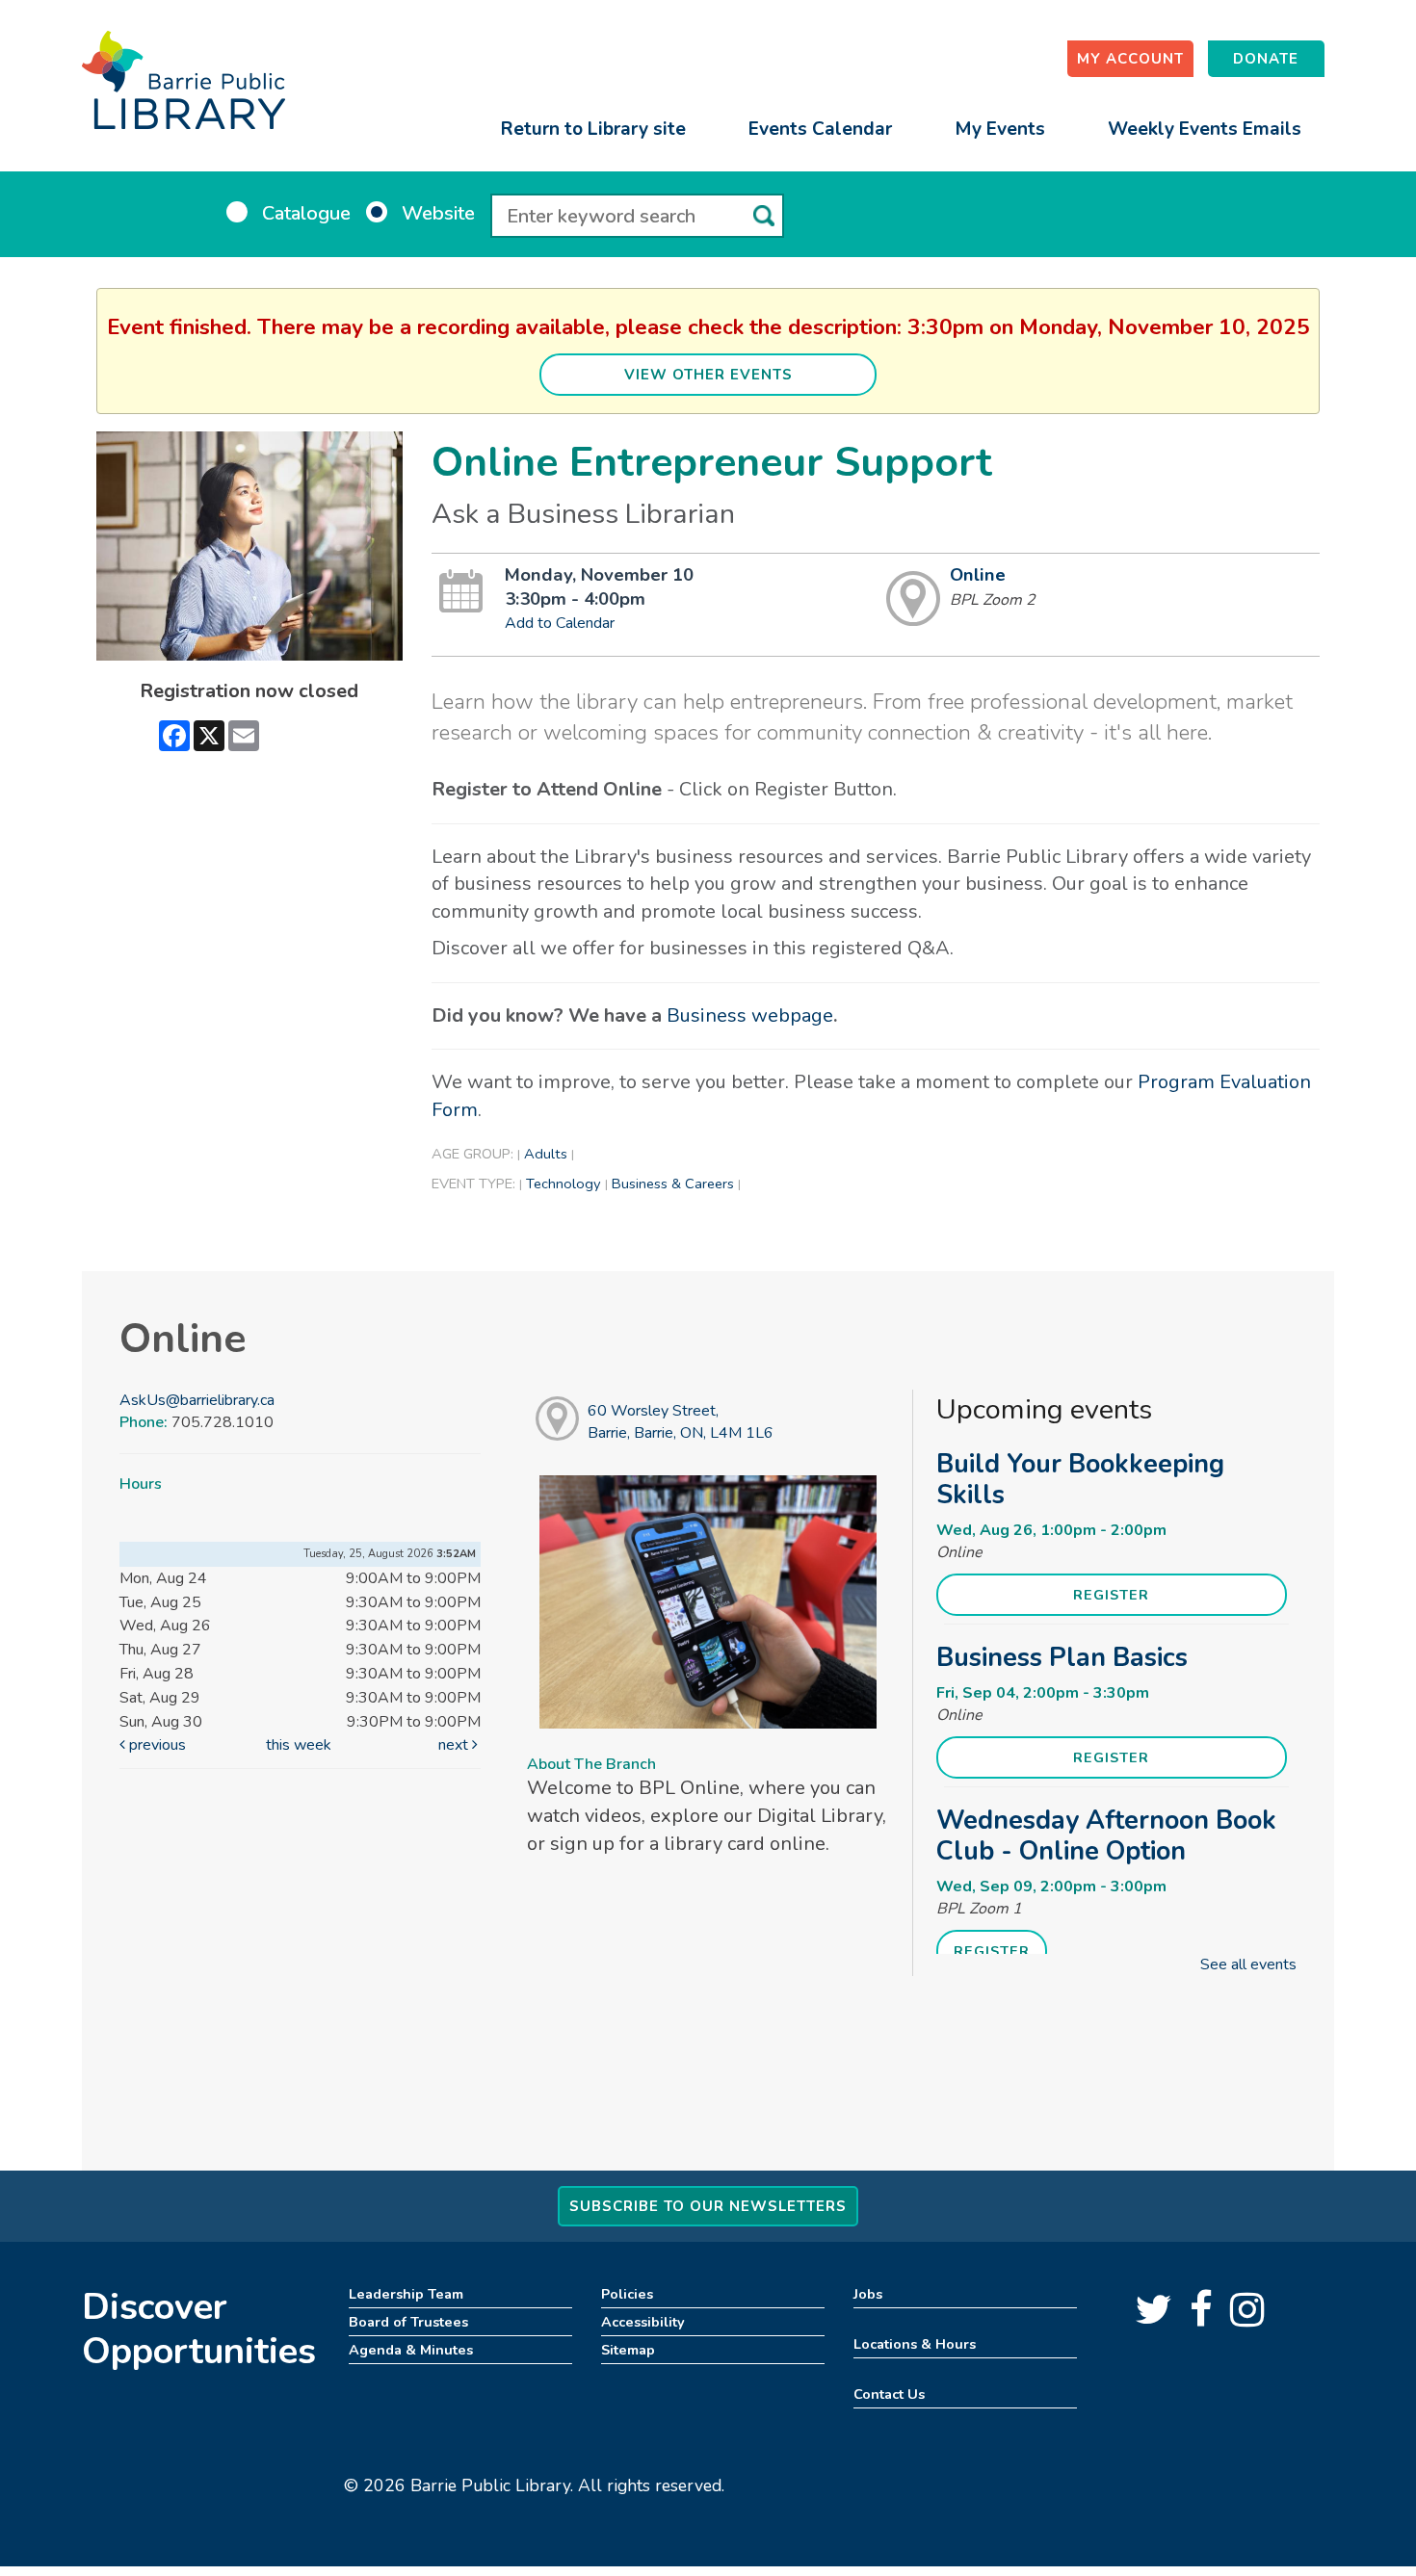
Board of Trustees (408, 2322)
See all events (1248, 1965)
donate (1266, 59)
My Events (1000, 129)
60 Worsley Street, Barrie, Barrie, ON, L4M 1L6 (681, 1422)
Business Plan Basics (1062, 1657)
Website (438, 213)
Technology (564, 1184)
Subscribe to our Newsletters (708, 2206)
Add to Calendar (560, 623)
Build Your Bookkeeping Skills (1080, 1479)
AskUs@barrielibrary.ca (197, 1400)
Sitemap (628, 2350)
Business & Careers (673, 1184)
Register (1111, 1595)
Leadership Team (406, 2294)
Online (978, 575)
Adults (546, 1154)
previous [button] (156, 1745)
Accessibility (643, 2322)
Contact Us (889, 2394)
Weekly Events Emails (1205, 129)
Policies (627, 2294)
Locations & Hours (915, 2344)
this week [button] (299, 1745)
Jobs (868, 2294)
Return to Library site (593, 129)
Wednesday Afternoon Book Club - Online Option (1106, 1835)
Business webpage (750, 1015)
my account (1130, 59)
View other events (708, 375)
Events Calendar (820, 129)
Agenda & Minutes (411, 2350)
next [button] (455, 1745)
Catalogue (306, 213)
